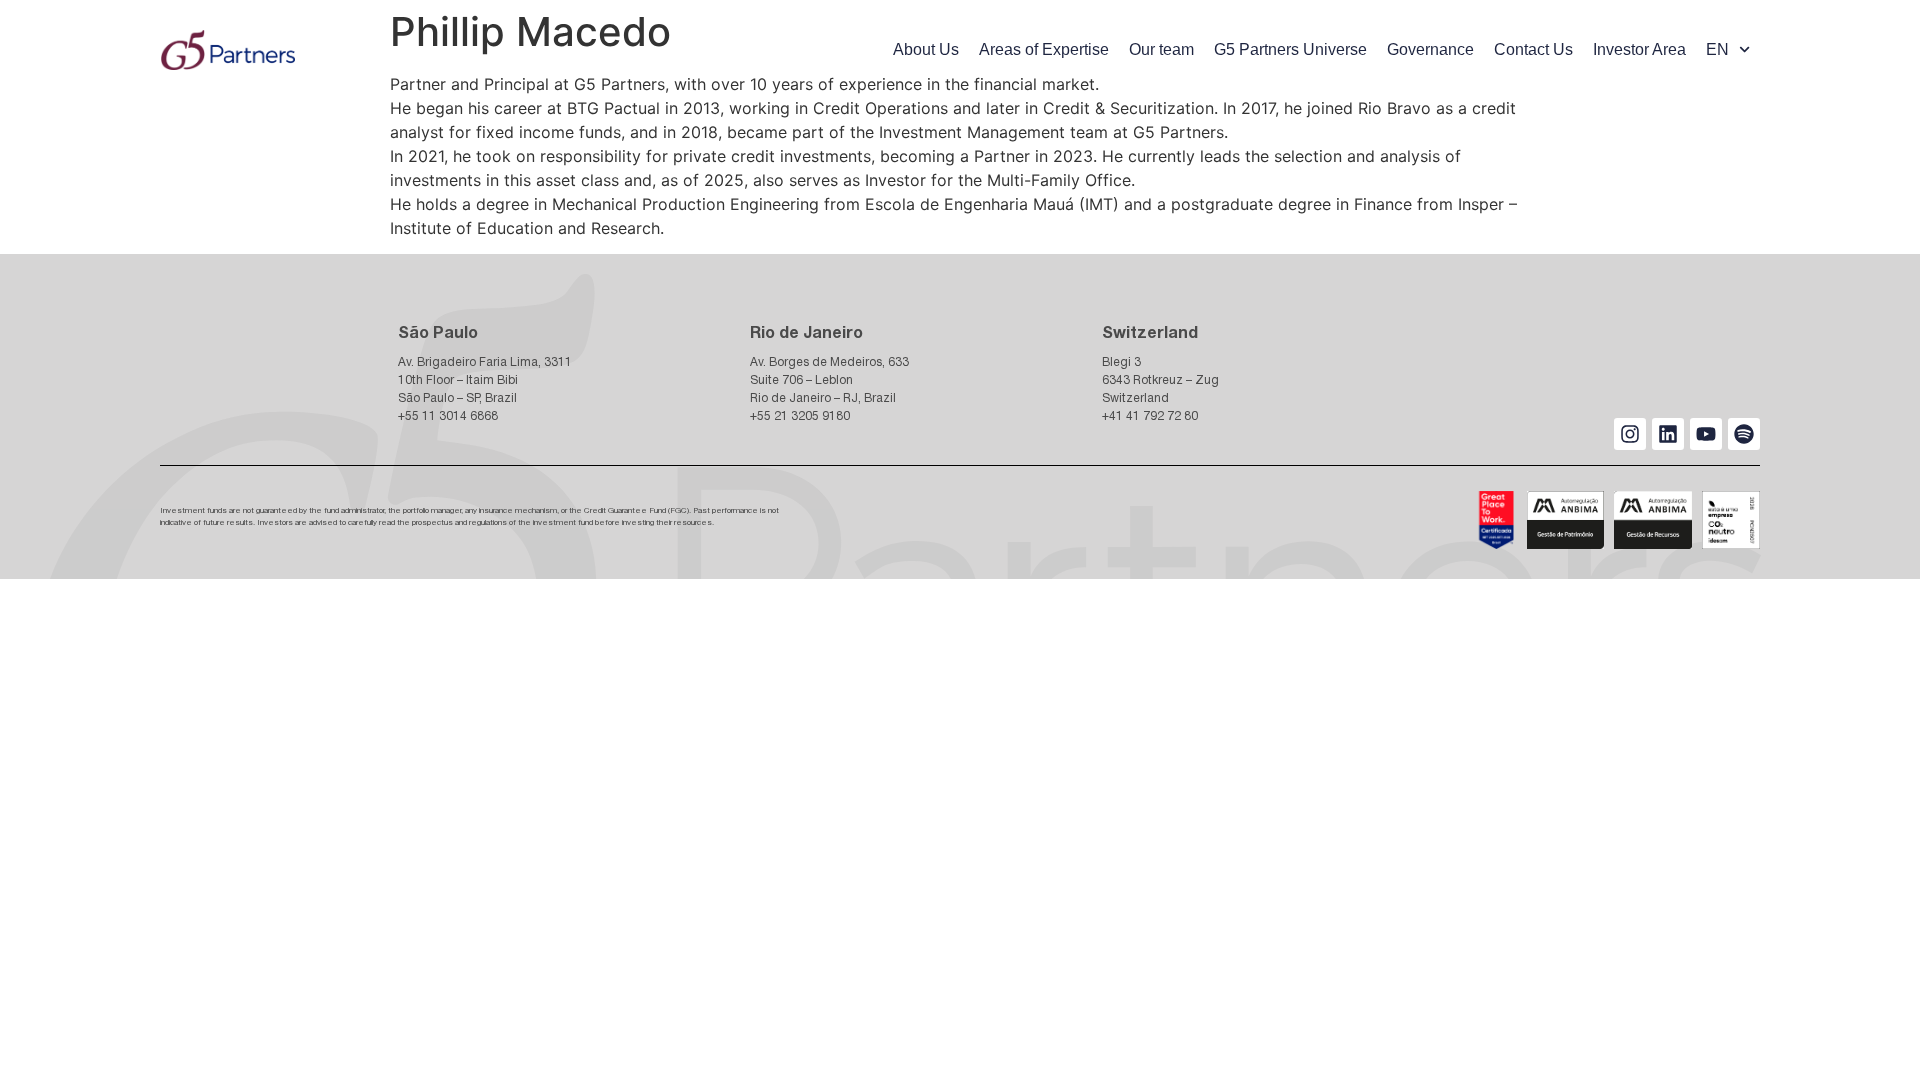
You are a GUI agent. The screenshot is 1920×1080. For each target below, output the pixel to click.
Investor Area (1639, 49)
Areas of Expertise (1044, 49)
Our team (1161, 49)
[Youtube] (1706, 434)
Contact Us (1533, 49)
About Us (926, 49)
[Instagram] (1630, 434)
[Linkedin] (1668, 434)
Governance (1430, 49)
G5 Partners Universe (1290, 49)
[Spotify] (1744, 434)
